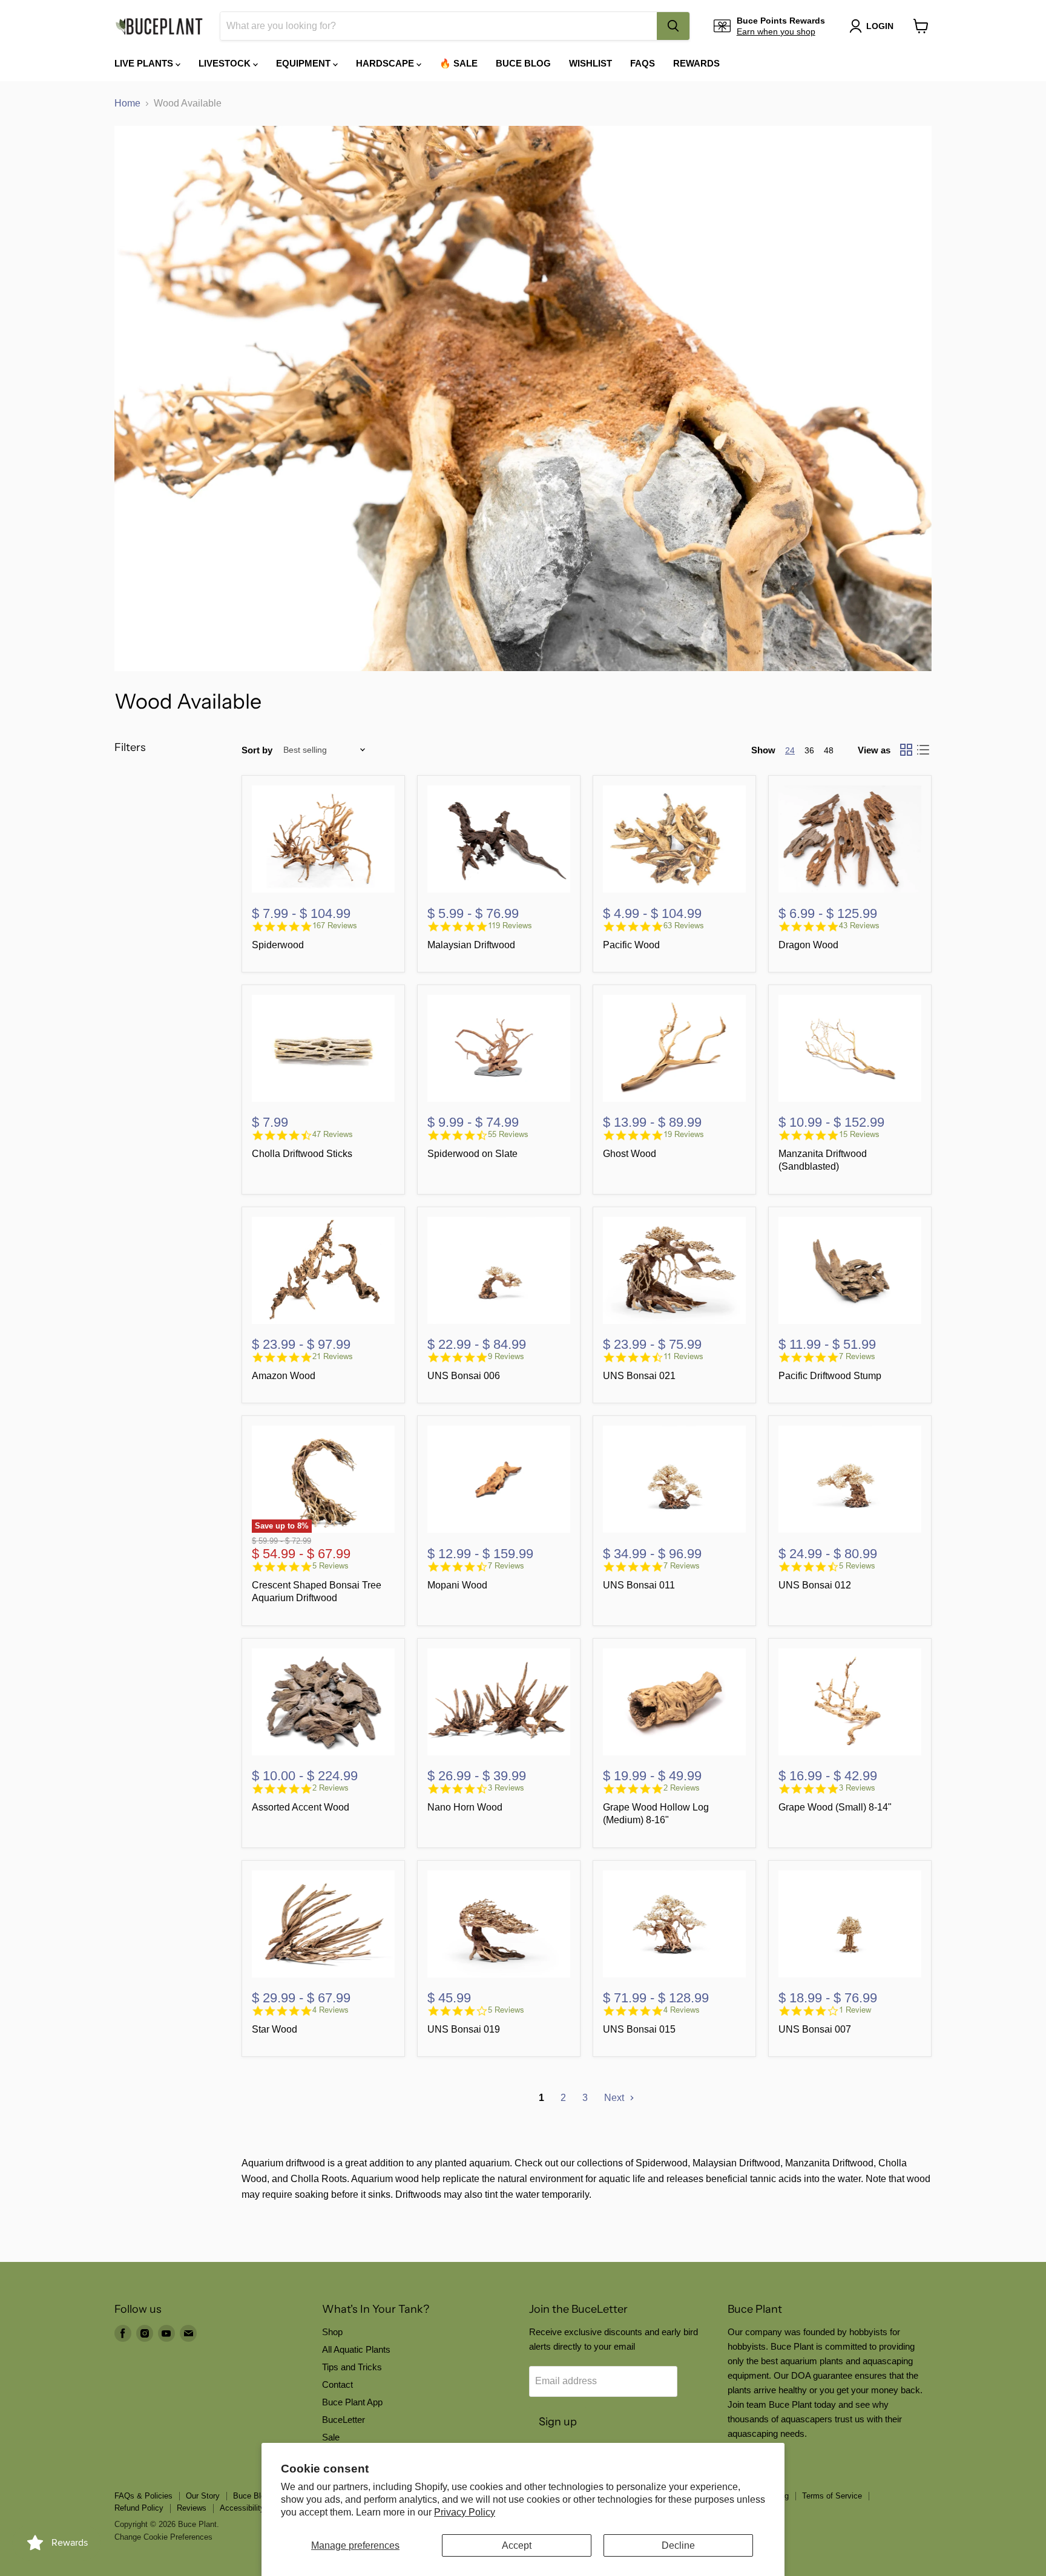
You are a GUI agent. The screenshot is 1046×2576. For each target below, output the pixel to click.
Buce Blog (523, 63)
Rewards (696, 63)
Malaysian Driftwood (471, 945)
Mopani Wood (457, 1585)
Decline (678, 2545)
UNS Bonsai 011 (639, 1585)
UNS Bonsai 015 (639, 2029)
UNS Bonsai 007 (815, 2029)
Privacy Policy (465, 2512)
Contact (337, 2384)
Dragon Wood (808, 945)
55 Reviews (508, 1134)
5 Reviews (331, 1566)
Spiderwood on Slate (472, 1154)
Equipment (304, 63)
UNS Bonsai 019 (464, 2029)
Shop (332, 2332)
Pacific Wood (631, 945)
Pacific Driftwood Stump (830, 1376)
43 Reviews (859, 926)
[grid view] (906, 750)
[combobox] (439, 26)
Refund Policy (139, 2508)
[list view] (923, 750)
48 (829, 750)
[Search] (673, 26)
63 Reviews (684, 926)
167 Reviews (335, 926)
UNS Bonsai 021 (639, 1376)
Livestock (226, 63)
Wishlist (590, 63)
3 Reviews (506, 1788)
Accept (517, 2545)
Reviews (192, 2508)
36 (809, 750)
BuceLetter (344, 2420)
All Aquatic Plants (356, 2349)
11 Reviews (683, 1356)
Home (127, 103)
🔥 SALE (459, 63)
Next (615, 2098)
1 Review (855, 2010)
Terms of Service (832, 2496)
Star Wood (275, 2029)
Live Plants (145, 63)
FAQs (643, 63)
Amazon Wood (284, 1376)
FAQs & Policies (143, 2496)
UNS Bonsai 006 (464, 1376)
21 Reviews (333, 1356)
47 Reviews (333, 1134)
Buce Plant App (352, 2402)
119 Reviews (510, 926)
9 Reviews (506, 1356)
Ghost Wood (630, 1154)
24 (790, 750)
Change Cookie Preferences (163, 2537)
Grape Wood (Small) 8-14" (835, 1807)
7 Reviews (857, 1356)
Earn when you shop (776, 31)
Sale (331, 2437)
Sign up (558, 2422)
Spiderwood (278, 945)
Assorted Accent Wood (301, 1807)
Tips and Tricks (352, 2367)
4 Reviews (331, 2010)
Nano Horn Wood (465, 1807)
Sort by (257, 750)
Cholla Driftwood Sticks (302, 1154)
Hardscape (386, 63)
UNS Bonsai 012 (815, 1585)
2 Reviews (331, 1788)
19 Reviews (684, 1134)
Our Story (203, 2496)
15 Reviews (859, 1134)
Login (880, 26)
